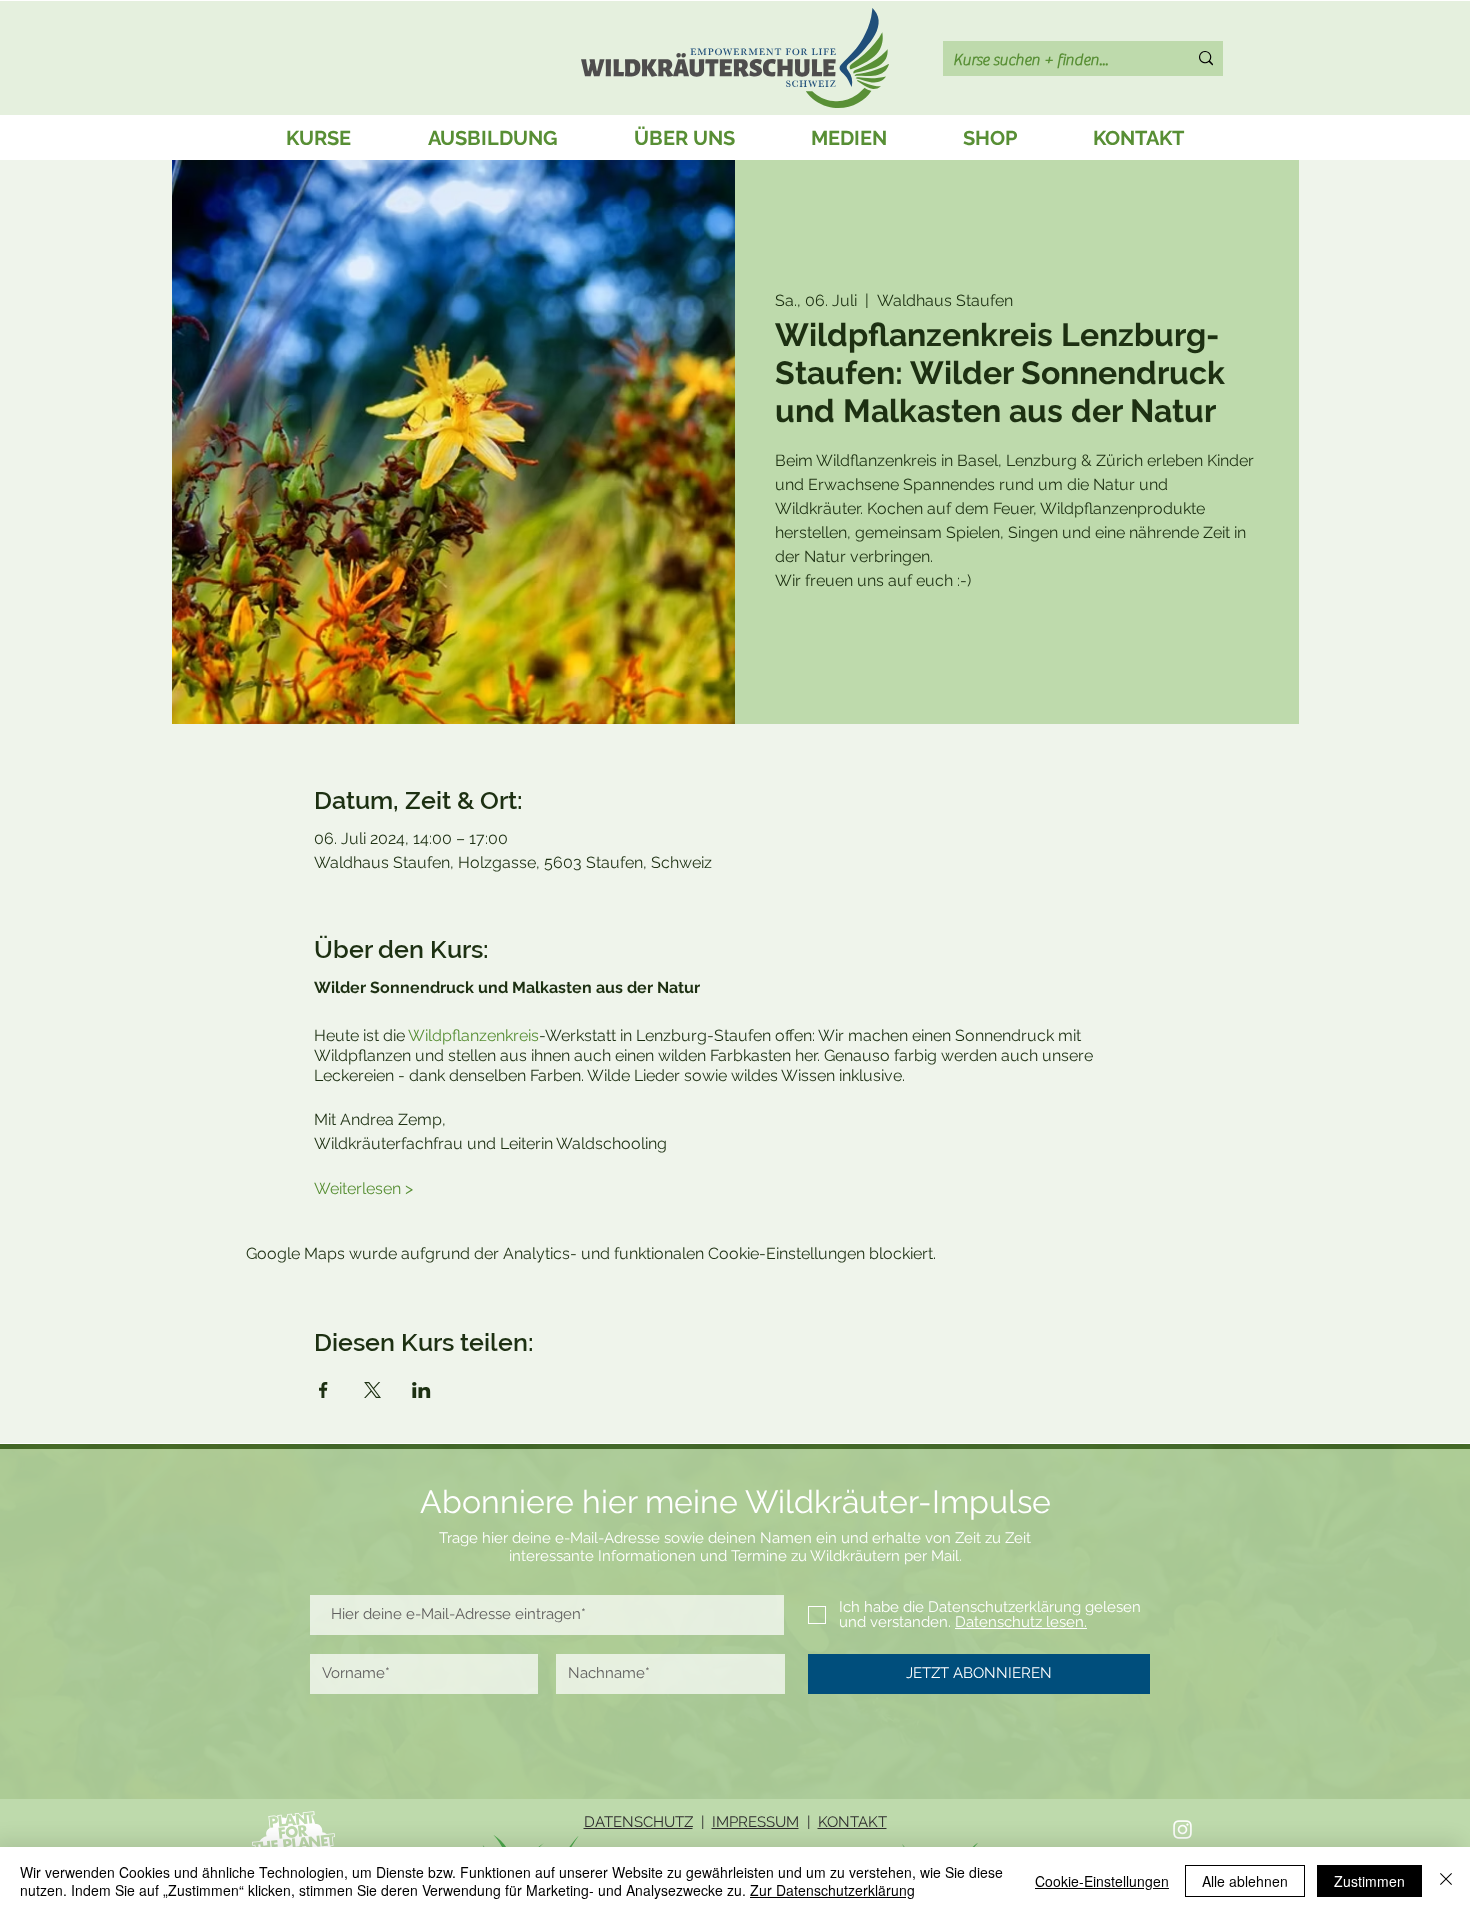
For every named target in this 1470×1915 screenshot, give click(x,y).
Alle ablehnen (1245, 1881)
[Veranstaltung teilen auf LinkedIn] (421, 1390)
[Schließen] (1446, 1881)
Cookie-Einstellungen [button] (1102, 1881)
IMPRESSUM (755, 1822)
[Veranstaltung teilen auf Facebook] (323, 1390)
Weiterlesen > (363, 1188)
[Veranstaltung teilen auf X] (372, 1390)
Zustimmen (1369, 1881)
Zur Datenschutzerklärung (832, 1890)
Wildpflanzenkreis (473, 1035)
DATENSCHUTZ (638, 1822)
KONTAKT (852, 1822)
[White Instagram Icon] (1182, 1829)
